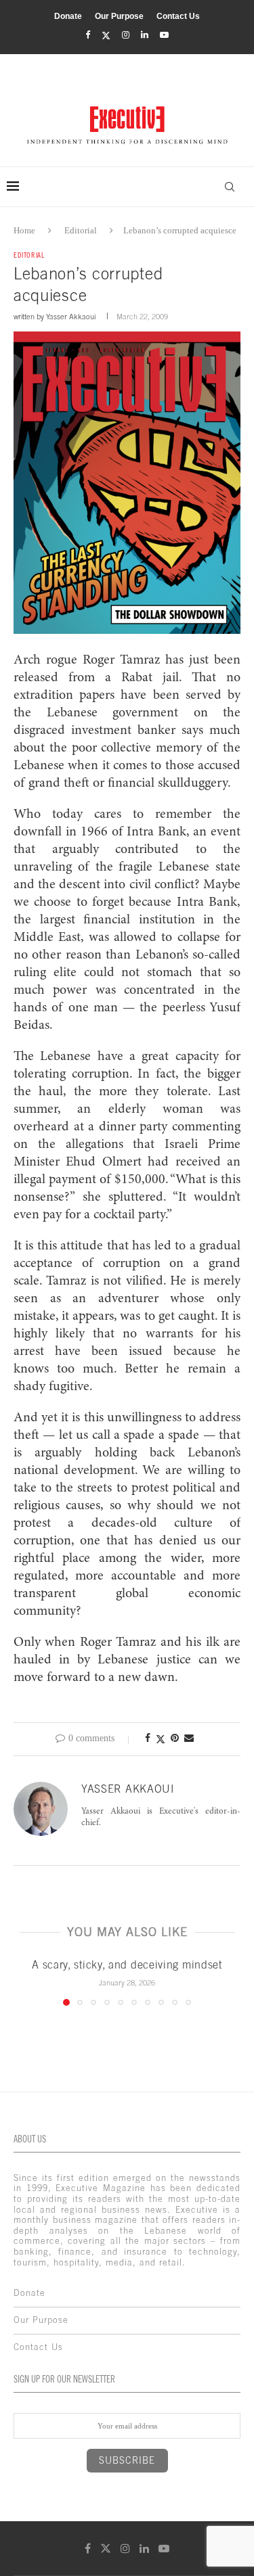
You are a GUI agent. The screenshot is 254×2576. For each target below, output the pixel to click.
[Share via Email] (189, 1739)
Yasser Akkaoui (71, 317)
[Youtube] (164, 35)
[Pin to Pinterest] (175, 1739)
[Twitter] (106, 36)
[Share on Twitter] (161, 1739)
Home (24, 230)
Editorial (81, 230)
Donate (68, 16)
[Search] (230, 187)
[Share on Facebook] (148, 1739)
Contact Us (178, 16)
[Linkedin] (145, 35)
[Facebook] (88, 35)
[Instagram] (126, 35)
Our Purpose (119, 16)
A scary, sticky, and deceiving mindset (127, 1964)
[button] (25, 1981)
